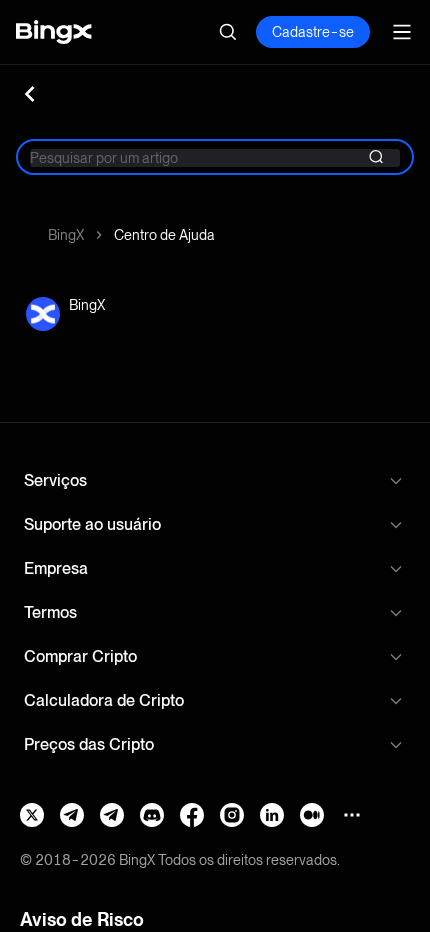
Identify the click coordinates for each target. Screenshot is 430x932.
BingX (66, 235)
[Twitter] (32, 815)
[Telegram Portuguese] (112, 815)
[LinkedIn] (272, 815)
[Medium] (312, 815)
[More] (352, 815)
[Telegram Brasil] (72, 815)
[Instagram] (232, 815)
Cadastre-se (313, 32)
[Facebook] (192, 815)
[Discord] (152, 815)
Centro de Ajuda (164, 235)
